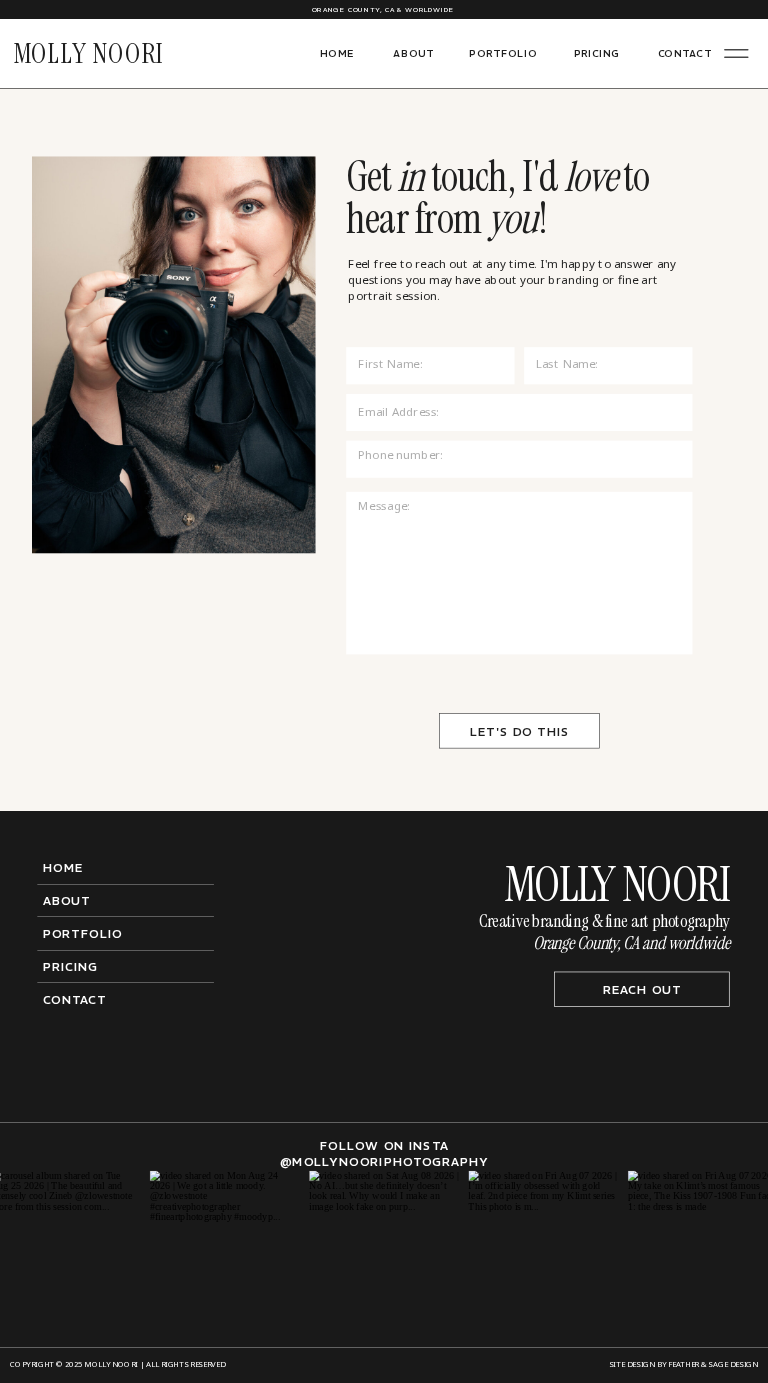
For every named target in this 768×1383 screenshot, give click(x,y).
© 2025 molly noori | (100, 1364)
